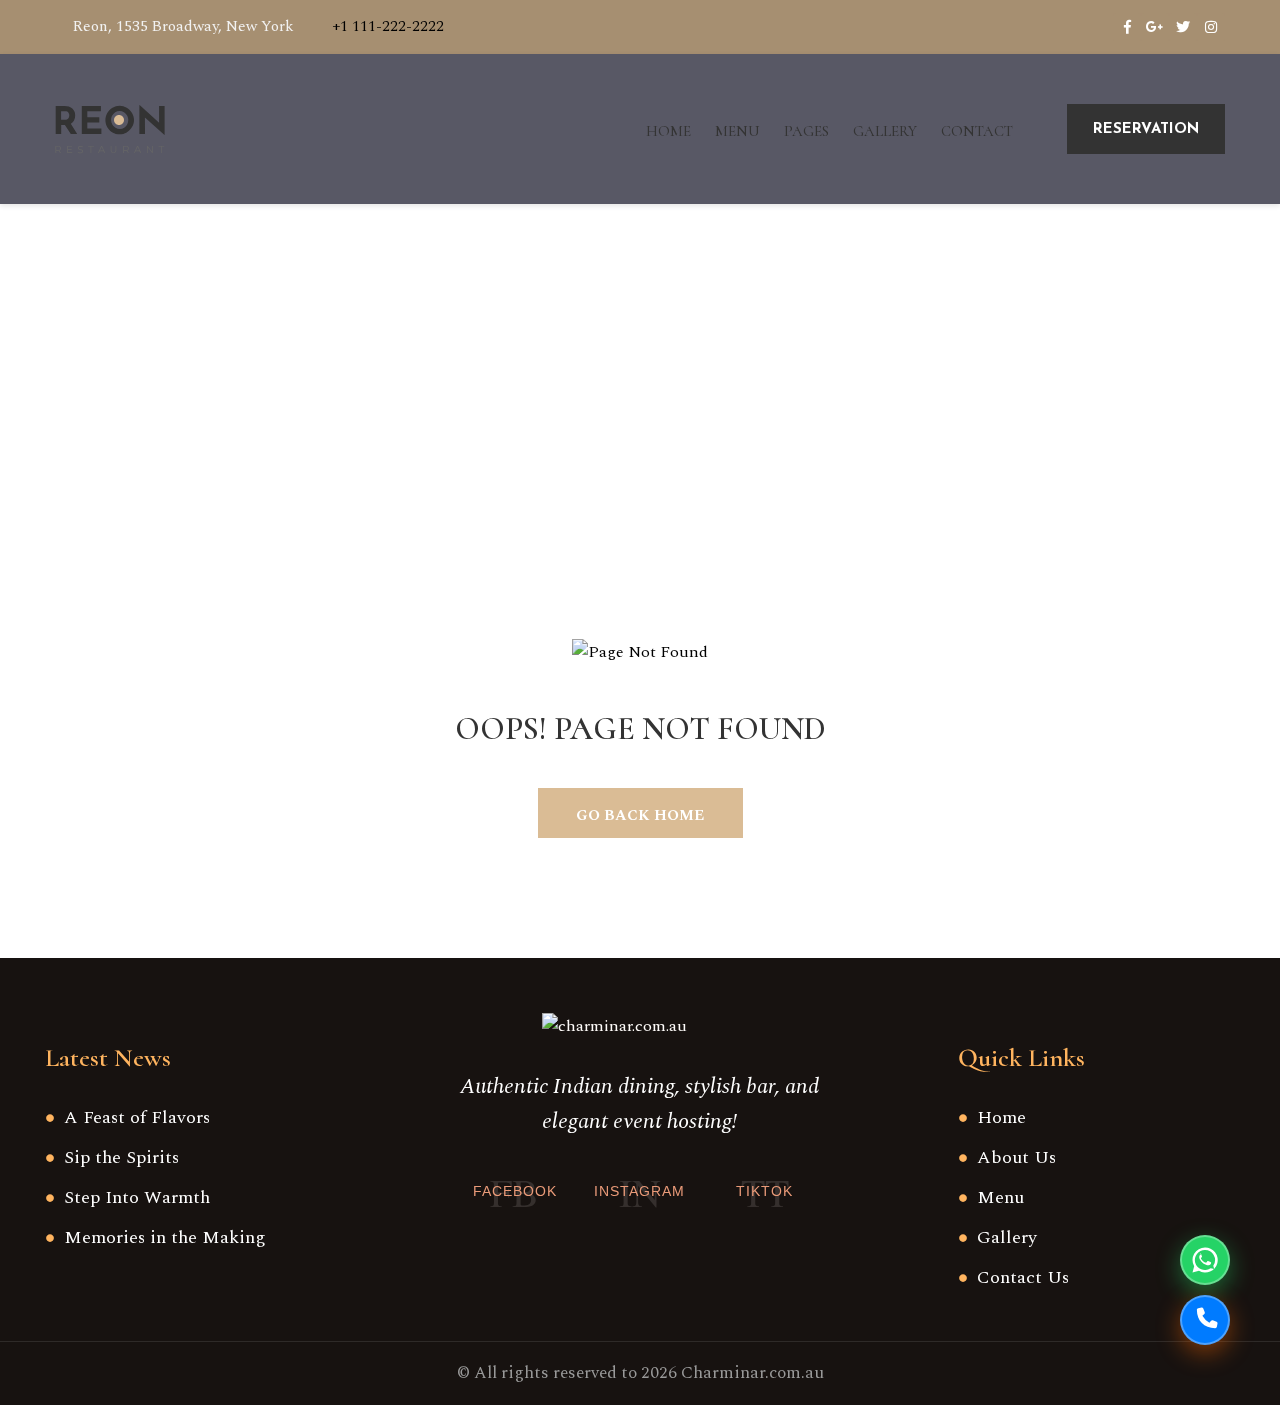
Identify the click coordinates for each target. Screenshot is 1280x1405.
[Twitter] (1183, 27)
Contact (977, 131)
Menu (737, 131)
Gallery (885, 131)
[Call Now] (1205, 1320)
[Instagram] (1211, 27)
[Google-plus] (1155, 27)
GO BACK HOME (640, 815)
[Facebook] (1127, 27)
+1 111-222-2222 (388, 26)
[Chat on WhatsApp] (1205, 1260)
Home (668, 131)
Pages (806, 131)
